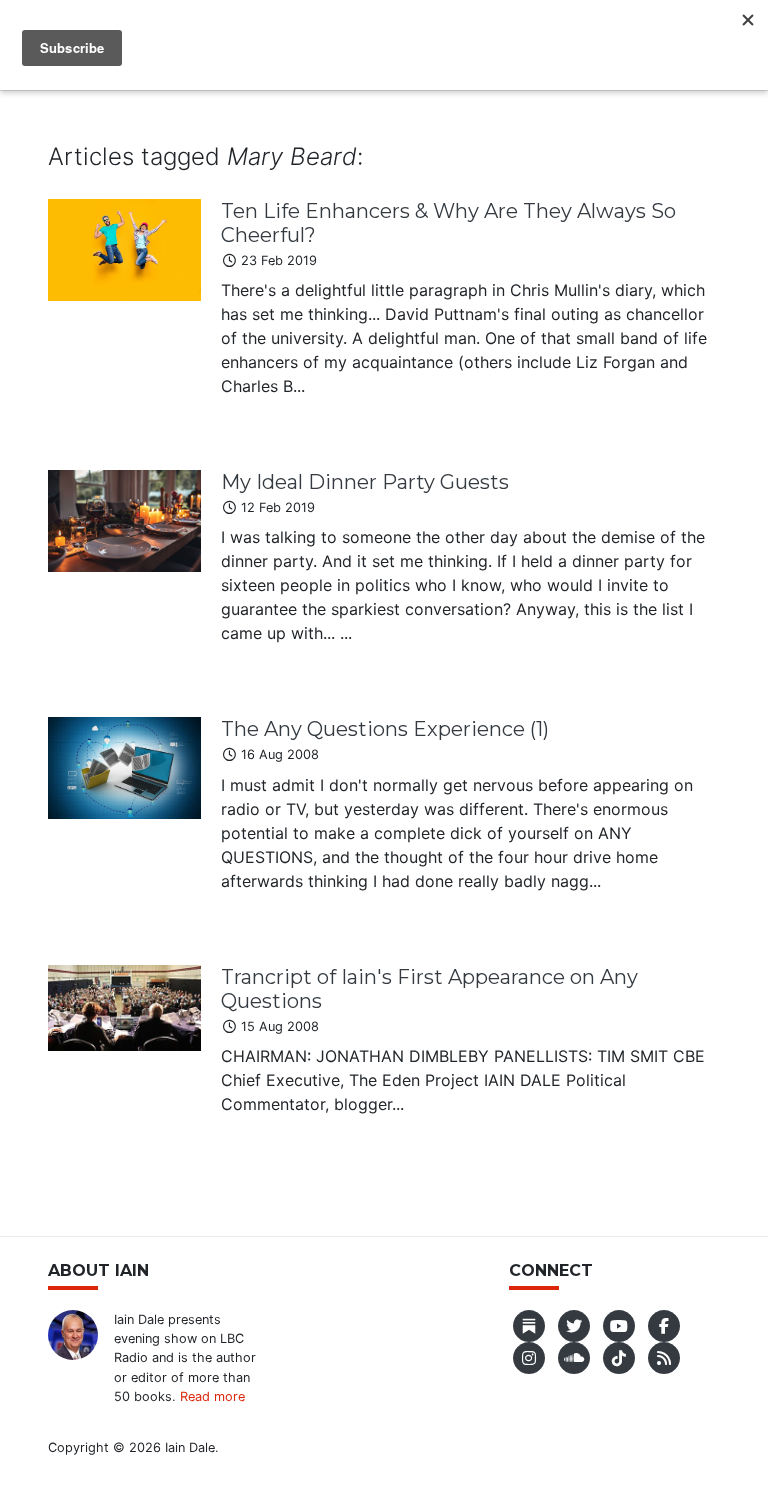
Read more (212, 1396)
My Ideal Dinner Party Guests (365, 482)
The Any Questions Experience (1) (385, 729)
